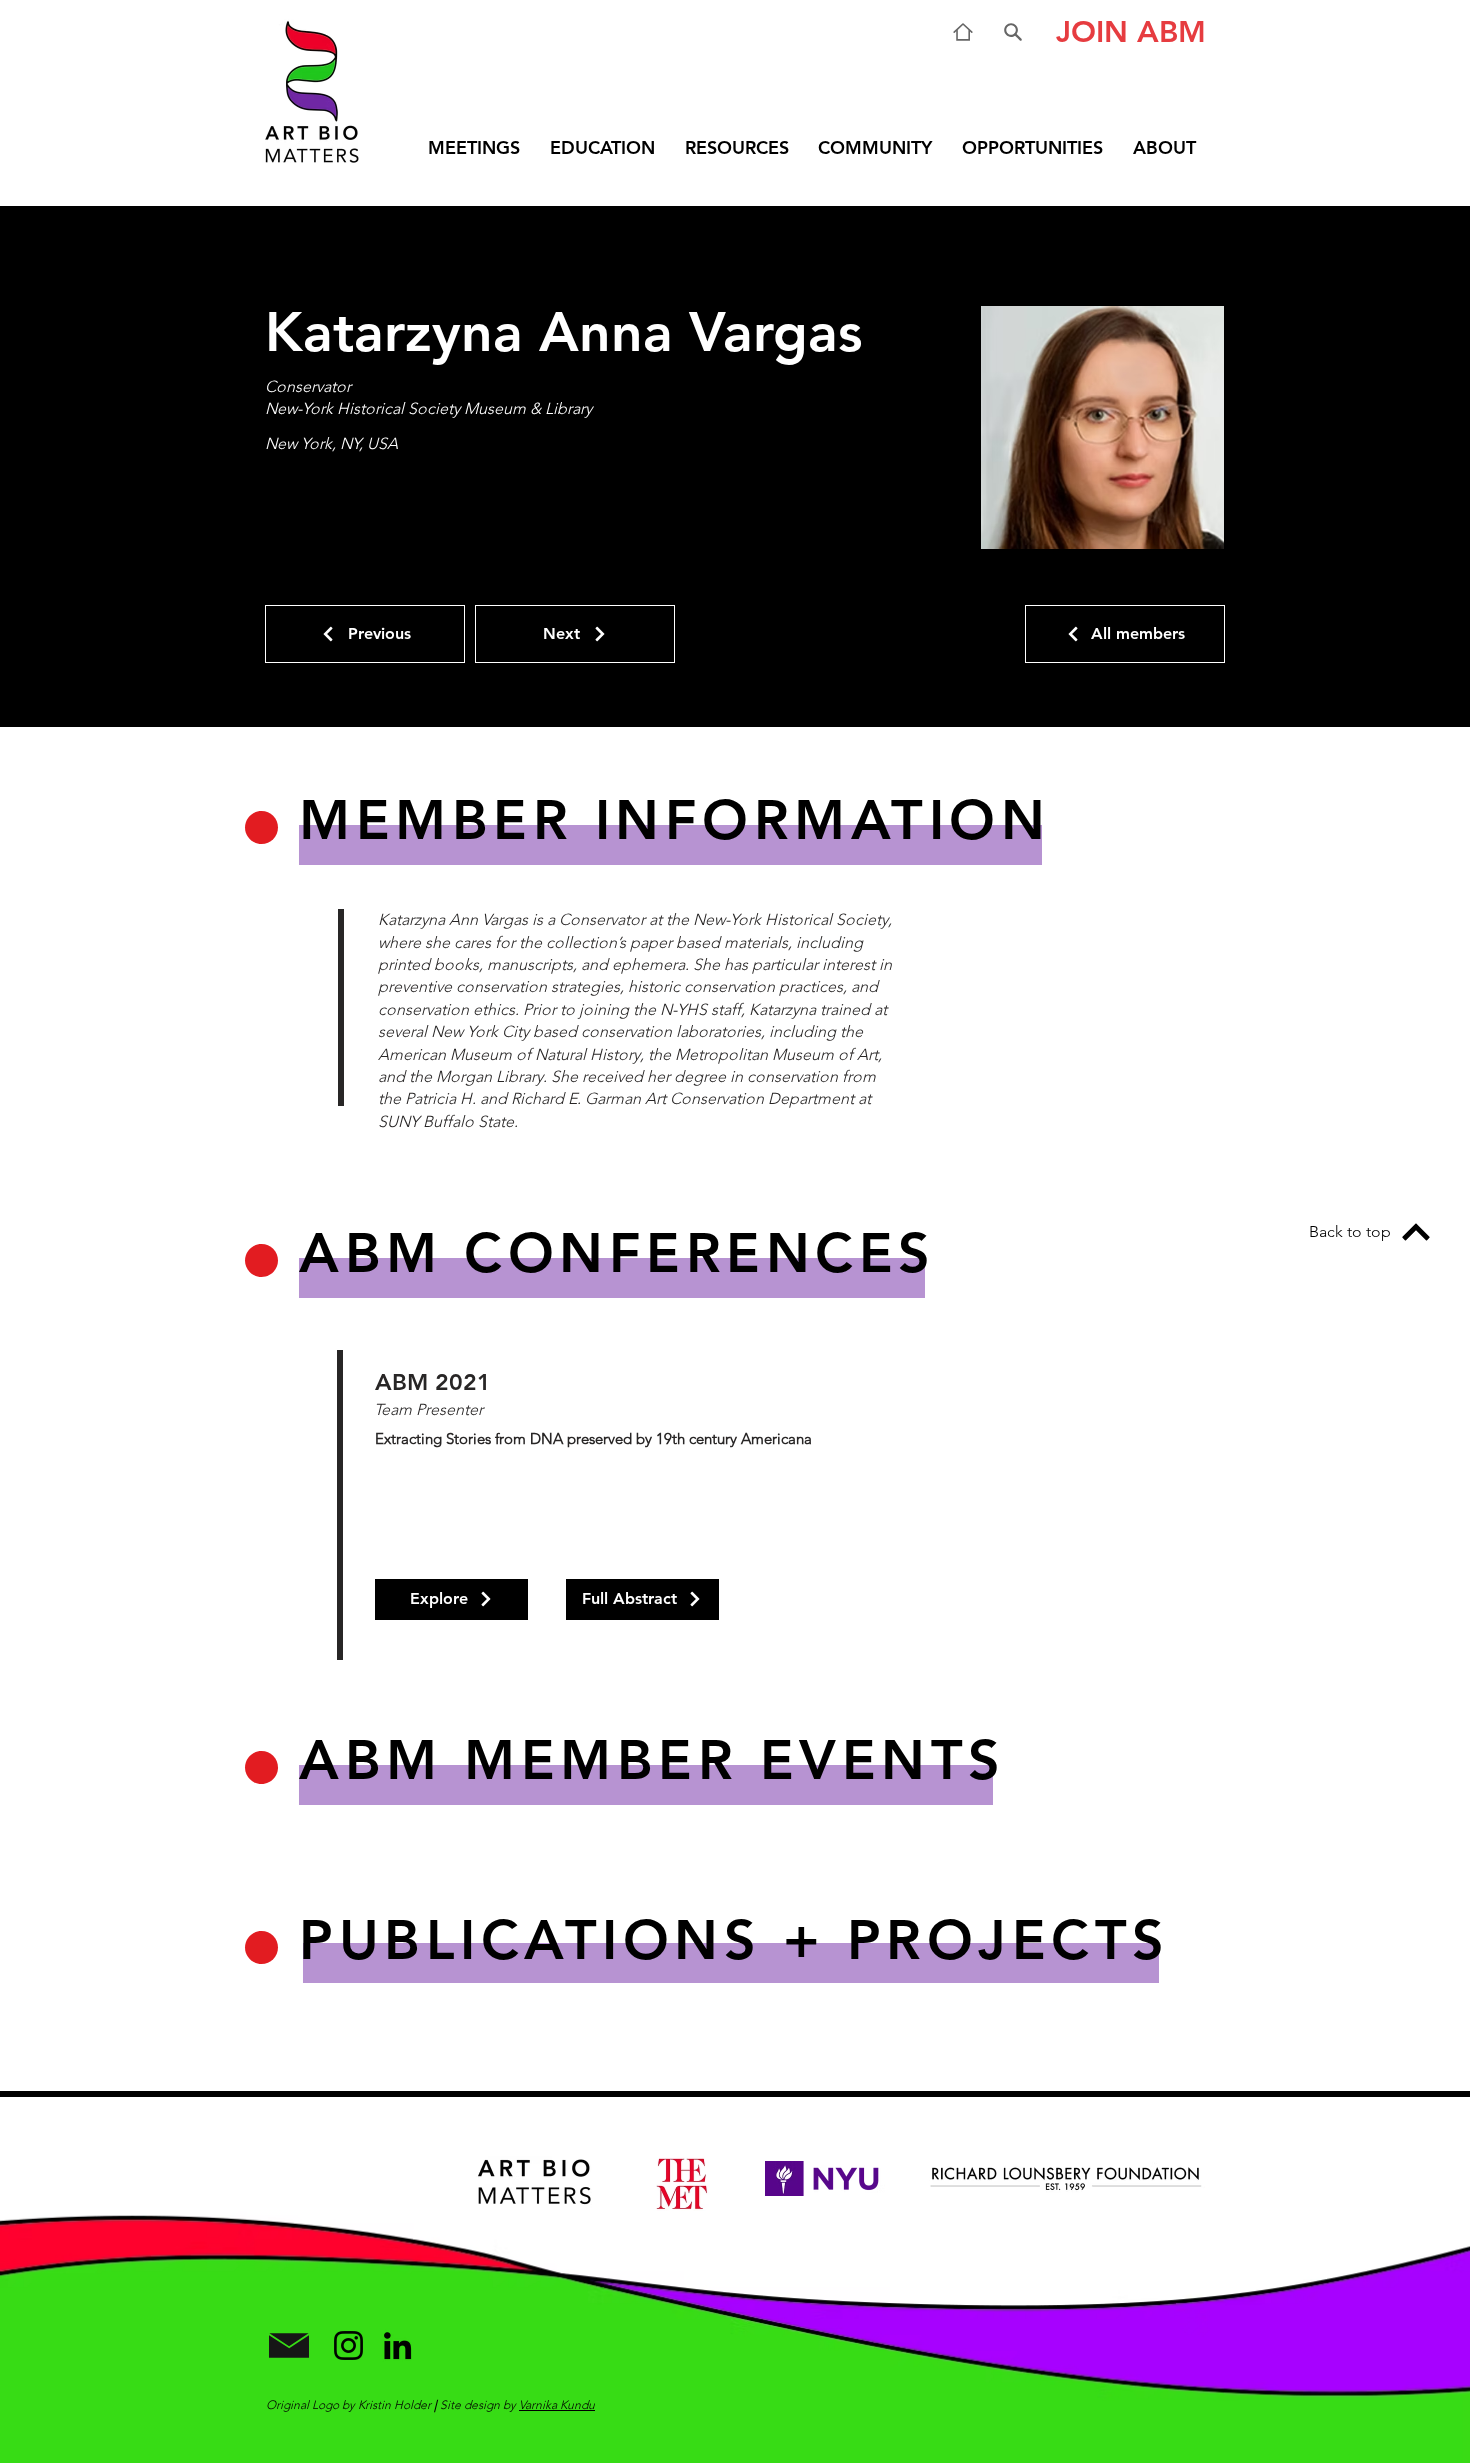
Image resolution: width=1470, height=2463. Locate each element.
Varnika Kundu (557, 2404)
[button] (1123, 32)
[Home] (963, 32)
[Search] (1013, 32)
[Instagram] (348, 2345)
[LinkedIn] (397, 2345)
